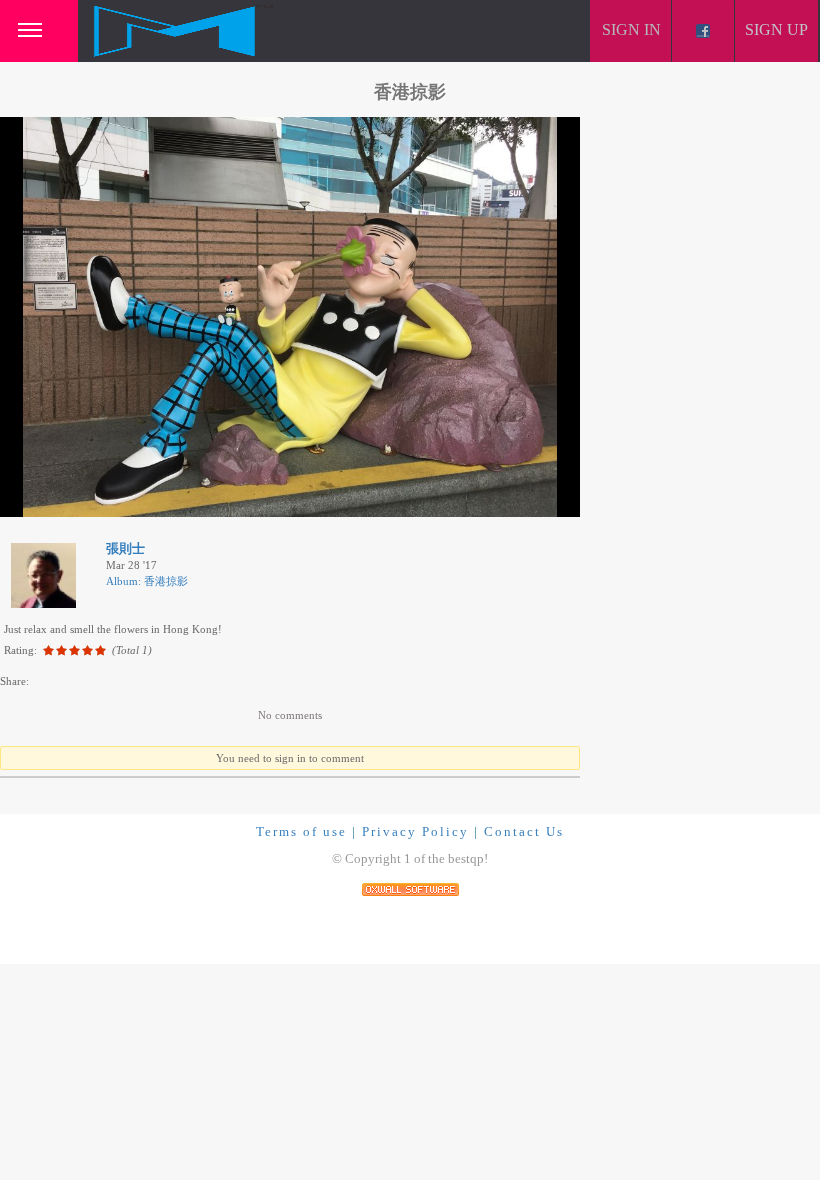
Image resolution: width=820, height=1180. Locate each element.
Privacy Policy (415, 831)
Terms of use (301, 831)
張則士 (125, 548)
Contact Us (524, 831)
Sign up (776, 29)
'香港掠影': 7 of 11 (61, 499)
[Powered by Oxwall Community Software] (410, 888)
